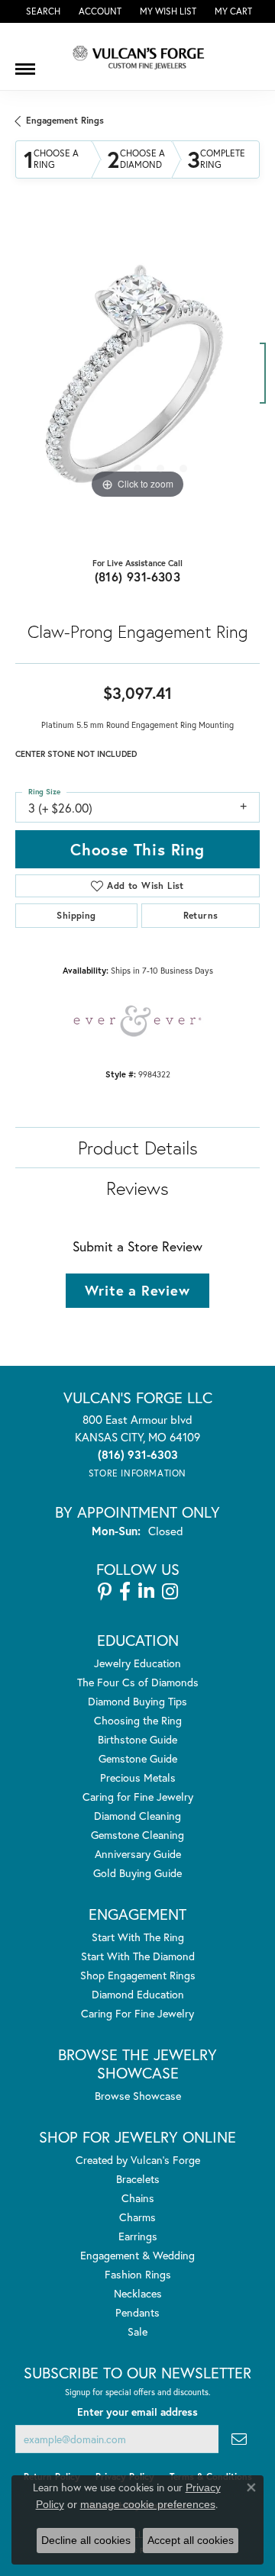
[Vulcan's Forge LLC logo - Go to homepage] (137, 56)
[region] (137, 381)
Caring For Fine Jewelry (137, 2013)
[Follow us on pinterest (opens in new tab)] (105, 1592)
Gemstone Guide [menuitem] (138, 1758)
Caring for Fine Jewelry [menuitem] (138, 1797)
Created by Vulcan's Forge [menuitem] (138, 2160)
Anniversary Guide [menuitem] (138, 1854)
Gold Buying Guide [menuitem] (137, 1873)
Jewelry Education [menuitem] (137, 1663)
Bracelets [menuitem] (138, 2179)
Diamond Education (138, 1994)
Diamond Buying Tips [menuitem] (137, 1701)
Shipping (76, 915)
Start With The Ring (138, 1937)
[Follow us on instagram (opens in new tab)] (170, 1592)
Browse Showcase (138, 2096)
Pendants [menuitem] (137, 2312)
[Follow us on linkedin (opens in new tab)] (146, 1592)
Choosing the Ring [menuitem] (138, 1720)
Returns (201, 915)
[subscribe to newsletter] (239, 2439)
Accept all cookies (191, 2540)
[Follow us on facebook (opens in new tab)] (125, 1592)
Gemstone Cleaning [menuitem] (137, 1835)
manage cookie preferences (148, 2504)
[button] (42, 11)
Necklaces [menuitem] (138, 2293)
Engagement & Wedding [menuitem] (137, 2255)
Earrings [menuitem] (138, 2236)
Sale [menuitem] (137, 2331)
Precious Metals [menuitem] (138, 1777)
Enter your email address (137, 2412)
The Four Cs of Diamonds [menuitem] (138, 1682)
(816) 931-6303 (138, 576)
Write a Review (137, 1290)
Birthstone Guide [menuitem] (137, 1739)
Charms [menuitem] (137, 2217)
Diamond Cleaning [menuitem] (137, 1816)
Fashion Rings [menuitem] (138, 2274)
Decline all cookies (86, 2540)
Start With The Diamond (138, 1956)
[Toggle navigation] (25, 63)
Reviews (137, 1188)
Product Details (138, 1148)
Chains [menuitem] (138, 2198)
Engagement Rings (65, 120)
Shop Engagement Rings (138, 1975)
